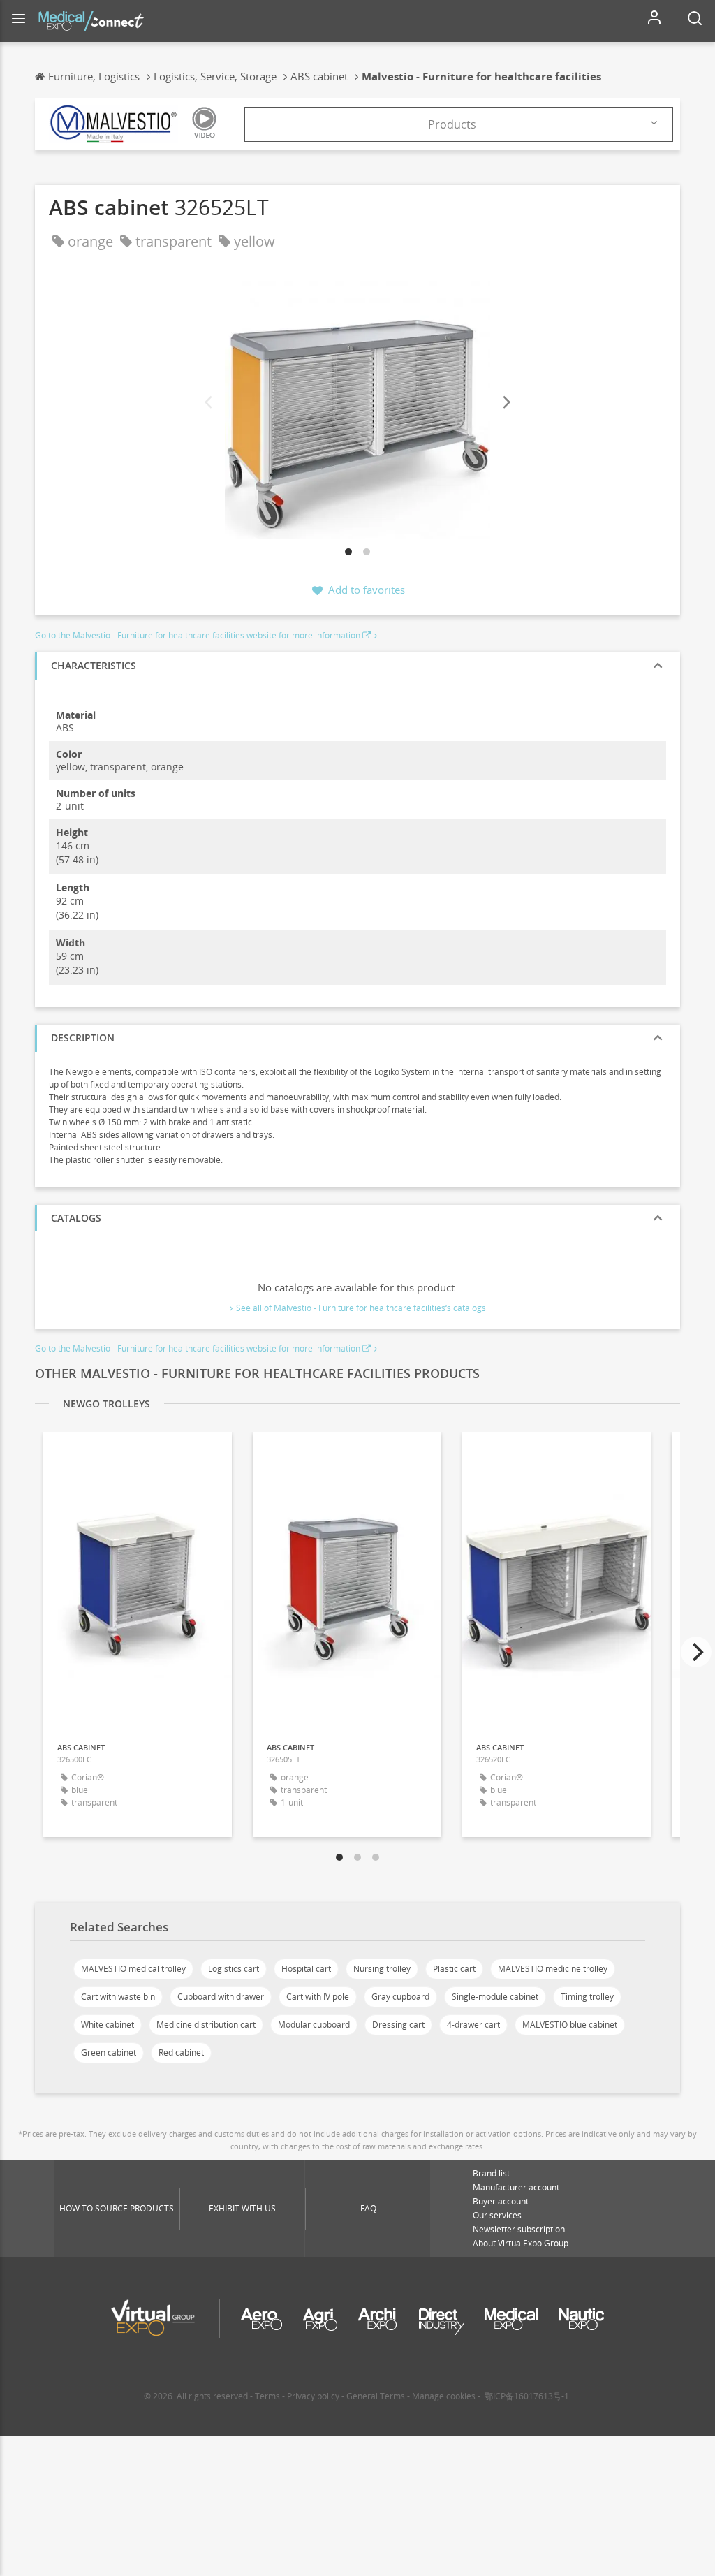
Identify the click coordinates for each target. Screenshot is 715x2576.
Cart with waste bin (118, 1997)
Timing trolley (587, 1997)
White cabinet (108, 2025)
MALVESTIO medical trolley (133, 1969)
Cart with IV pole (318, 1997)
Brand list (491, 2173)
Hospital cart (306, 1969)
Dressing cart (398, 2025)
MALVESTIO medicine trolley (553, 1969)
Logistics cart (234, 1969)
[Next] (506, 403)
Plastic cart (454, 1969)
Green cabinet (109, 2052)
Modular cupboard (314, 2025)
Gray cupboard (400, 1997)
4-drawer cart (473, 2025)
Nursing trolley (382, 1969)
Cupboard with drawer (221, 1997)
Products (452, 124)
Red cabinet (181, 2052)
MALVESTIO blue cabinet (570, 2025)
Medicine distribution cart (206, 2025)
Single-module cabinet (495, 1997)
